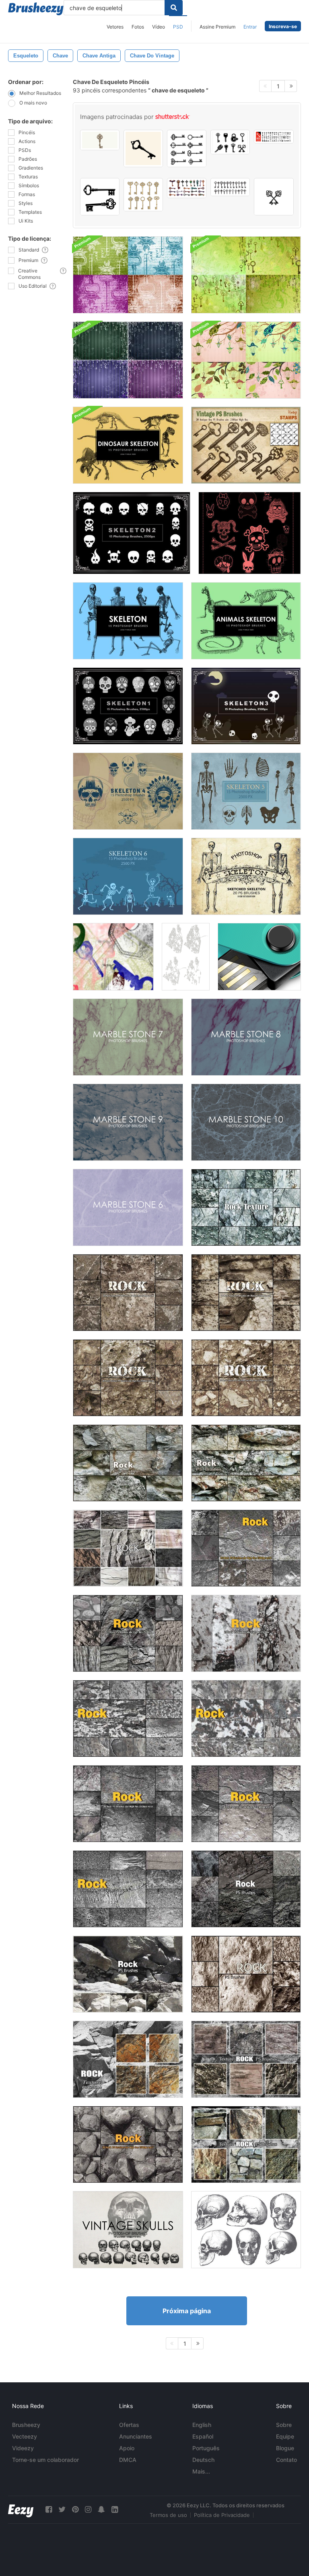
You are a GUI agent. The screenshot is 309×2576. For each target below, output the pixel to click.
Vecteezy (25, 2436)
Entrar (250, 27)
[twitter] (62, 2510)
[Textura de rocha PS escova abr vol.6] (246, 1548)
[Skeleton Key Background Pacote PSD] (128, 275)
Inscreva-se (283, 26)
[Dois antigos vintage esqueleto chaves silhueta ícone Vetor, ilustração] (100, 197)
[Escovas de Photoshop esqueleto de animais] (246, 621)
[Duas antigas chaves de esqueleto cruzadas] (274, 197)
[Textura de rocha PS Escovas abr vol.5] (246, 1804)
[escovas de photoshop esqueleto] (128, 621)
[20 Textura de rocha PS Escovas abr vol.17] (246, 1974)
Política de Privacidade (222, 2515)
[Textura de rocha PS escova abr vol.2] (246, 1719)
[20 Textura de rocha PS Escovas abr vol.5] (128, 1633)
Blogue (285, 2448)
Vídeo (159, 27)
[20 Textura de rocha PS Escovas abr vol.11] (128, 1974)
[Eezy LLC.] (21, 2510)
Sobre (284, 2425)
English (202, 2425)
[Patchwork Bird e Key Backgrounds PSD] (246, 360)
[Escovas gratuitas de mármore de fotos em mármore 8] (246, 1037)
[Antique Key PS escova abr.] (246, 445)
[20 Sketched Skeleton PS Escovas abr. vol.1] (246, 876)
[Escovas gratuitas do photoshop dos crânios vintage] (128, 2230)
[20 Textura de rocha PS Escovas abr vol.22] (128, 2059)
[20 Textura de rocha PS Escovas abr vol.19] (128, 1463)
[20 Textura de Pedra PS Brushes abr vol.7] (128, 2144)
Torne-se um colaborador (45, 2460)
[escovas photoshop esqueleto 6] (128, 876)
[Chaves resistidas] (113, 957)
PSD (178, 27)
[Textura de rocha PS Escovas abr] (246, 1633)
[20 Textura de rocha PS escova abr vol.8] (128, 1293)
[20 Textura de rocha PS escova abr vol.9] (246, 1293)
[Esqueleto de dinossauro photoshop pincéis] (128, 445)
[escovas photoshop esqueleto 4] (128, 791)
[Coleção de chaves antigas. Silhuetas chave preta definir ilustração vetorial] (187, 148)
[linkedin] (115, 2510)
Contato (286, 2460)
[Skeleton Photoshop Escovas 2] (132, 533)
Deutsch (203, 2460)
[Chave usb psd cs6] (259, 957)
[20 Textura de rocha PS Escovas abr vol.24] (246, 2059)
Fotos (138, 27)
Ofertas (129, 2425)
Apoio (127, 2448)
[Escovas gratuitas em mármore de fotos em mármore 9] (128, 1122)
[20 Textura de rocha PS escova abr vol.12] (246, 1889)
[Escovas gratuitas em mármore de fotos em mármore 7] (128, 1037)
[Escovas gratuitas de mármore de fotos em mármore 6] (128, 1207)
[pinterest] (75, 2510)
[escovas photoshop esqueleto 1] (128, 706)
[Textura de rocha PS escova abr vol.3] (128, 1719)
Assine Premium (217, 27)
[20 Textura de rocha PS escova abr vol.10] (128, 1378)
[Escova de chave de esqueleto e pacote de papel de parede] (128, 360)
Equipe (285, 2436)
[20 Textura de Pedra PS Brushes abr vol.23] (246, 2144)
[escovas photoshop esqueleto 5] (246, 791)
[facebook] (49, 2510)
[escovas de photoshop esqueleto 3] (246, 706)
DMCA (128, 2460)
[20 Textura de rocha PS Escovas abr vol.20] (246, 1463)
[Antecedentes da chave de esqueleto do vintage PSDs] (246, 275)
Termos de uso (168, 2515)
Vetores (115, 27)
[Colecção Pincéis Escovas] (246, 2230)
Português (206, 2448)
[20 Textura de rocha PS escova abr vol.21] (246, 1207)
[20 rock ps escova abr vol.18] (128, 1548)
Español (203, 2436)
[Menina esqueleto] (250, 533)
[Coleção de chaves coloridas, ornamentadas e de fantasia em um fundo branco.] (187, 188)
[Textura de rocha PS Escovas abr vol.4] (128, 1889)
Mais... (201, 2471)
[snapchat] (101, 2510)
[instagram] (88, 2510)
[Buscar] (174, 8)
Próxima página (187, 2311)
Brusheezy (26, 2425)
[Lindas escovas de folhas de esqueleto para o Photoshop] (186, 957)
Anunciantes (136, 2436)
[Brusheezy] (36, 9)
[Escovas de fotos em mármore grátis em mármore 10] (246, 1122)
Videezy (23, 2448)
